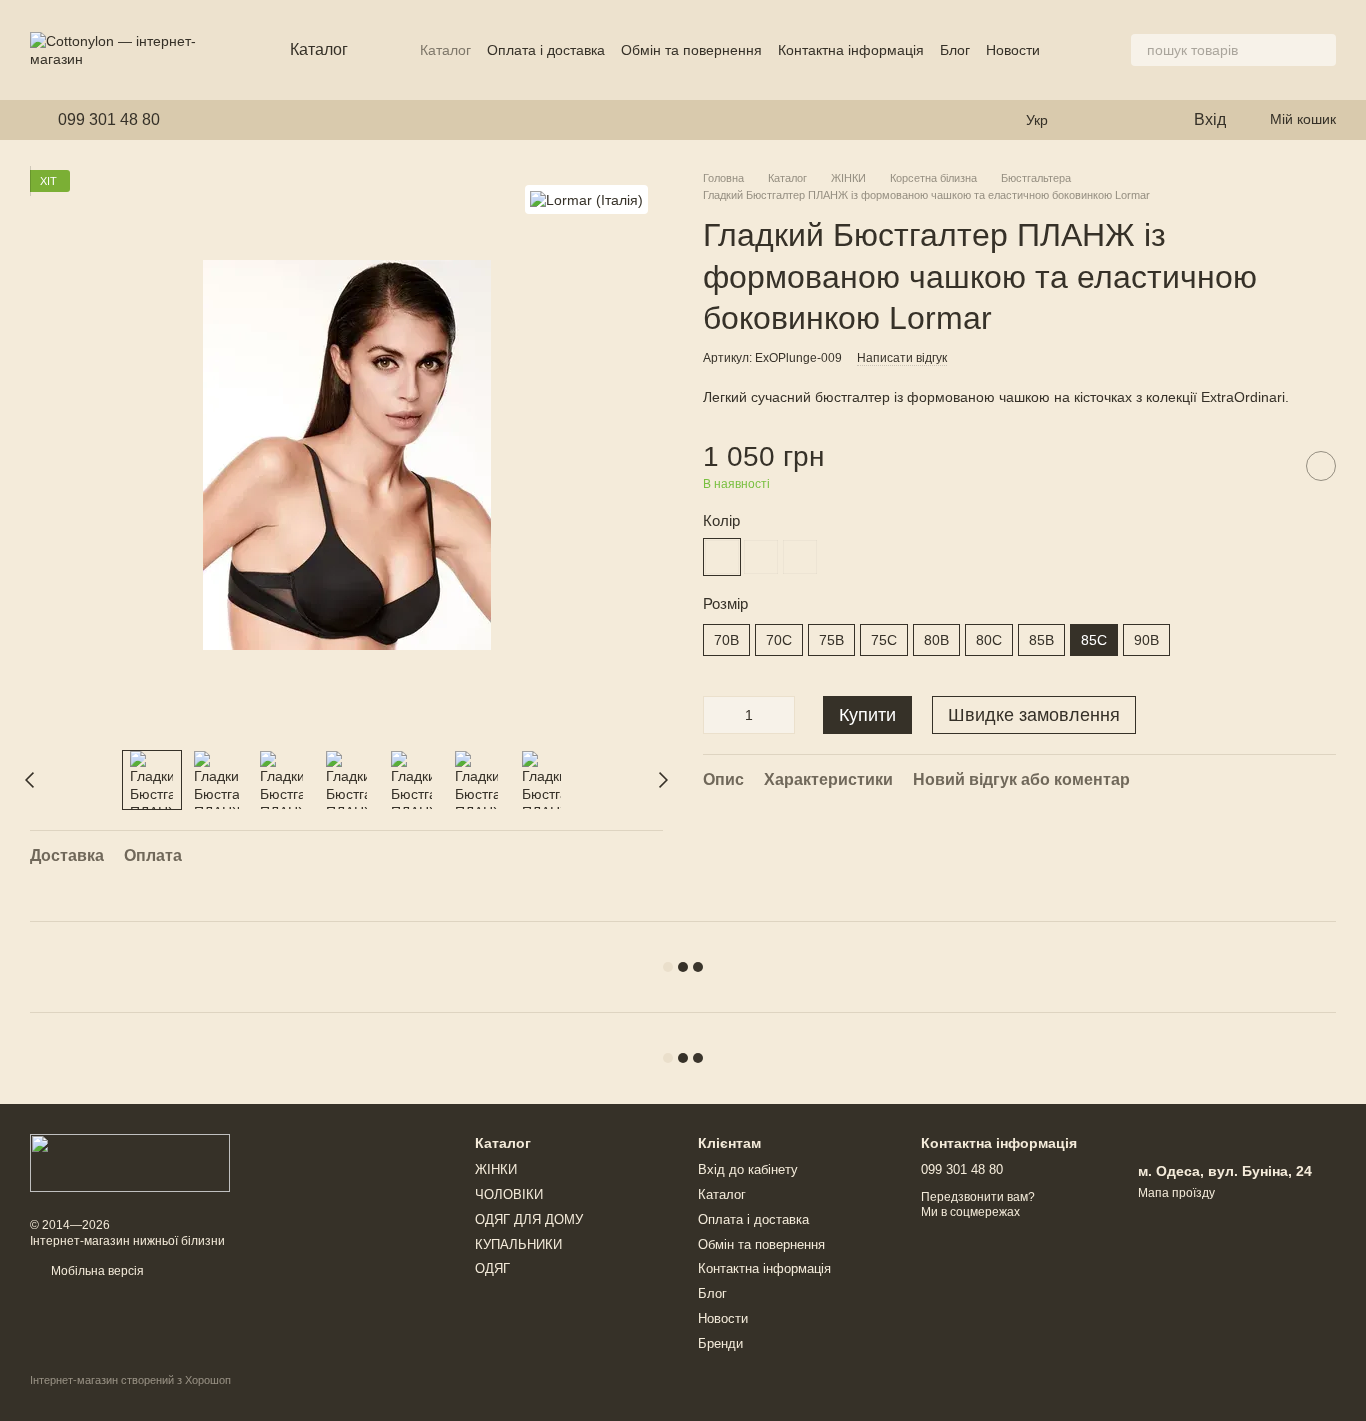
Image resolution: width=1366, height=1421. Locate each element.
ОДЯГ (492, 1268)
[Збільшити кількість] (780, 715)
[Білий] (761, 557)
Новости (1013, 50)
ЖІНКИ (496, 1169)
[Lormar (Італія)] (586, 199)
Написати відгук (902, 358)
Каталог (445, 50)
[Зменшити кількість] (718, 715)
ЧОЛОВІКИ (509, 1194)
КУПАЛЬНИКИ (518, 1244)
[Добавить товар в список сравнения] (1271, 466)
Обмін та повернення (691, 50)
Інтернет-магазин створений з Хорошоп (130, 1380)
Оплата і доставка (546, 50)
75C (884, 640)
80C (989, 640)
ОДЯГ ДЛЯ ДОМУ (529, 1219)
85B (1041, 640)
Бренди (720, 1343)
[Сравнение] (1136, 120)
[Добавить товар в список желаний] (1321, 466)
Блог (955, 50)
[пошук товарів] (1320, 50)
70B (726, 640)
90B (1146, 640)
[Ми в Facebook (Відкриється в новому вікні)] (188, 120)
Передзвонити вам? (978, 1197)
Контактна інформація (851, 50)
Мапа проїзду (1176, 1193)
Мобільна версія (96, 1271)
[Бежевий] (800, 557)
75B (831, 640)
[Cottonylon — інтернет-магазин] (130, 1162)
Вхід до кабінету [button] (748, 1169)
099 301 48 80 (109, 120)
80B (936, 640)
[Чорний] (722, 557)
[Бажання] (1096, 120)
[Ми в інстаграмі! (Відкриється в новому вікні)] (212, 120)
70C (779, 640)
